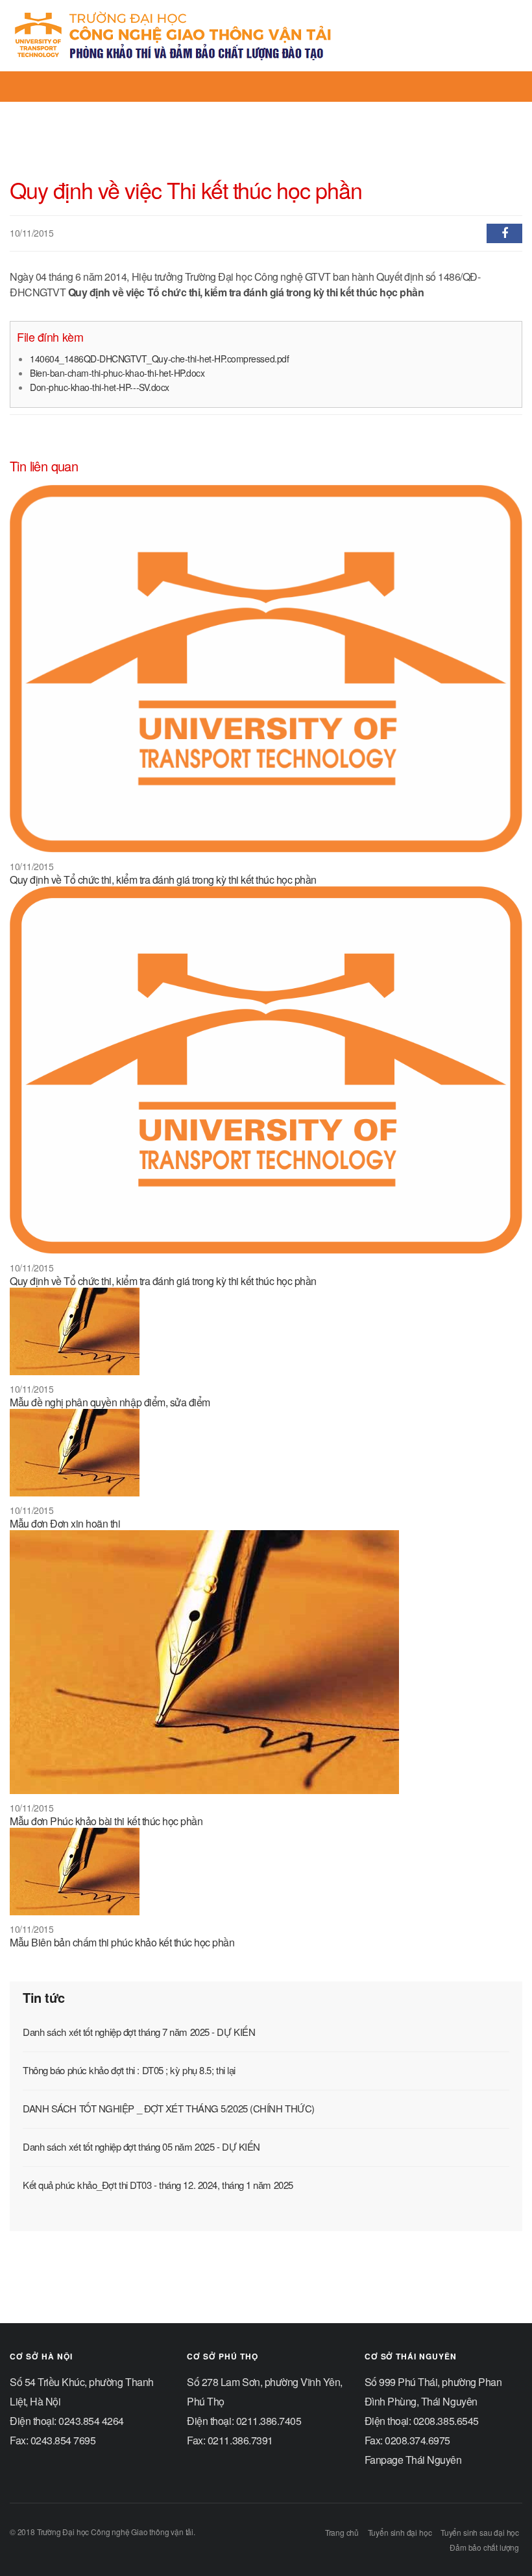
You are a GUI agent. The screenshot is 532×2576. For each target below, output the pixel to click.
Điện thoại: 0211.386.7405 (244, 2421)
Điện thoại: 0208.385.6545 (422, 2421)
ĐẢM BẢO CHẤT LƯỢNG (222, 110)
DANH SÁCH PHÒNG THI (395, 110)
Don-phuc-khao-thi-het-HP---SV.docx (100, 387)
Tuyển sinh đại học (400, 2532)
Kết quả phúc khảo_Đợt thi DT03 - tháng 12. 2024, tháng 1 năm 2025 (158, 2185)
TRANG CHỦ (55, 110)
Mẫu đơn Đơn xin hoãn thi (65, 1523)
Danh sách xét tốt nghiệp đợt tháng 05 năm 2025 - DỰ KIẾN (141, 2146)
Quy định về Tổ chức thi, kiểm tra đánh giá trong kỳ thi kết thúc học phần (163, 880)
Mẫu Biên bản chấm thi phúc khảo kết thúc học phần (122, 1942)
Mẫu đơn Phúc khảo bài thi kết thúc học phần (106, 1821)
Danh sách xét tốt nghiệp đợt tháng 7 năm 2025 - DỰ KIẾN (139, 2032)
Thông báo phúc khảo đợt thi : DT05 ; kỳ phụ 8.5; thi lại (129, 2070)
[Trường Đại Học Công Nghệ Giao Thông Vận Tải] (174, 36)
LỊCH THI (308, 110)
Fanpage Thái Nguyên (413, 2460)
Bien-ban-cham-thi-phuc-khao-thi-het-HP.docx (117, 373)
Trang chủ (342, 2532)
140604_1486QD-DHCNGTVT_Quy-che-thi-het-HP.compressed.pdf (159, 359)
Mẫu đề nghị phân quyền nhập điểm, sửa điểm (110, 1402)
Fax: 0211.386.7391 (230, 2440)
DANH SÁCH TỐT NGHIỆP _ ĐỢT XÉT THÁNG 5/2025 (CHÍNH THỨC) (169, 2108)
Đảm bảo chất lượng (484, 2547)
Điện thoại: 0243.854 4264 (67, 2421)
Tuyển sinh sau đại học (480, 2532)
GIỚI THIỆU (123, 110)
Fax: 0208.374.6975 (407, 2440)
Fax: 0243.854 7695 (53, 2440)
